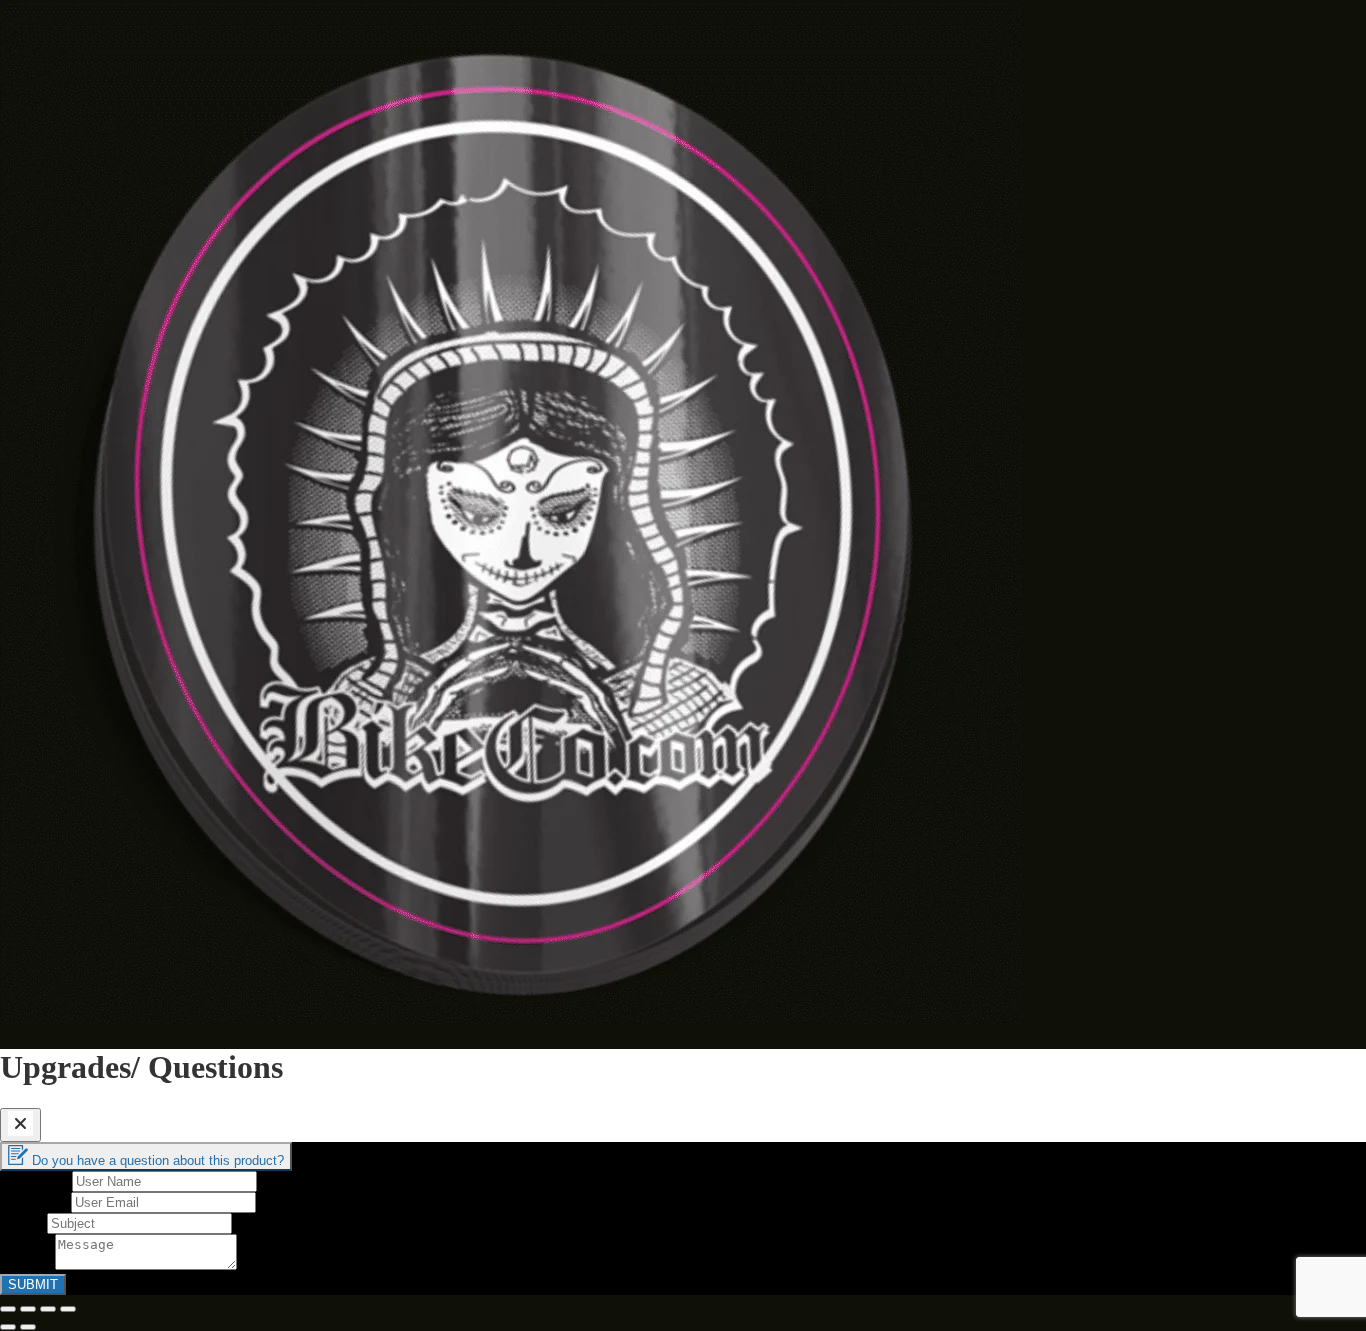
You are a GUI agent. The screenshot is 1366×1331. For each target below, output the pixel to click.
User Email (35, 1201)
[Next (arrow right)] (28, 1327)
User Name (36, 1180)
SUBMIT (33, 1284)
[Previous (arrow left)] (8, 1327)
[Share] (28, 1309)
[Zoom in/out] (68, 1309)
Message (27, 1264)
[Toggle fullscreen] (48, 1309)
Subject (23, 1222)
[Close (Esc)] (8, 1309)
